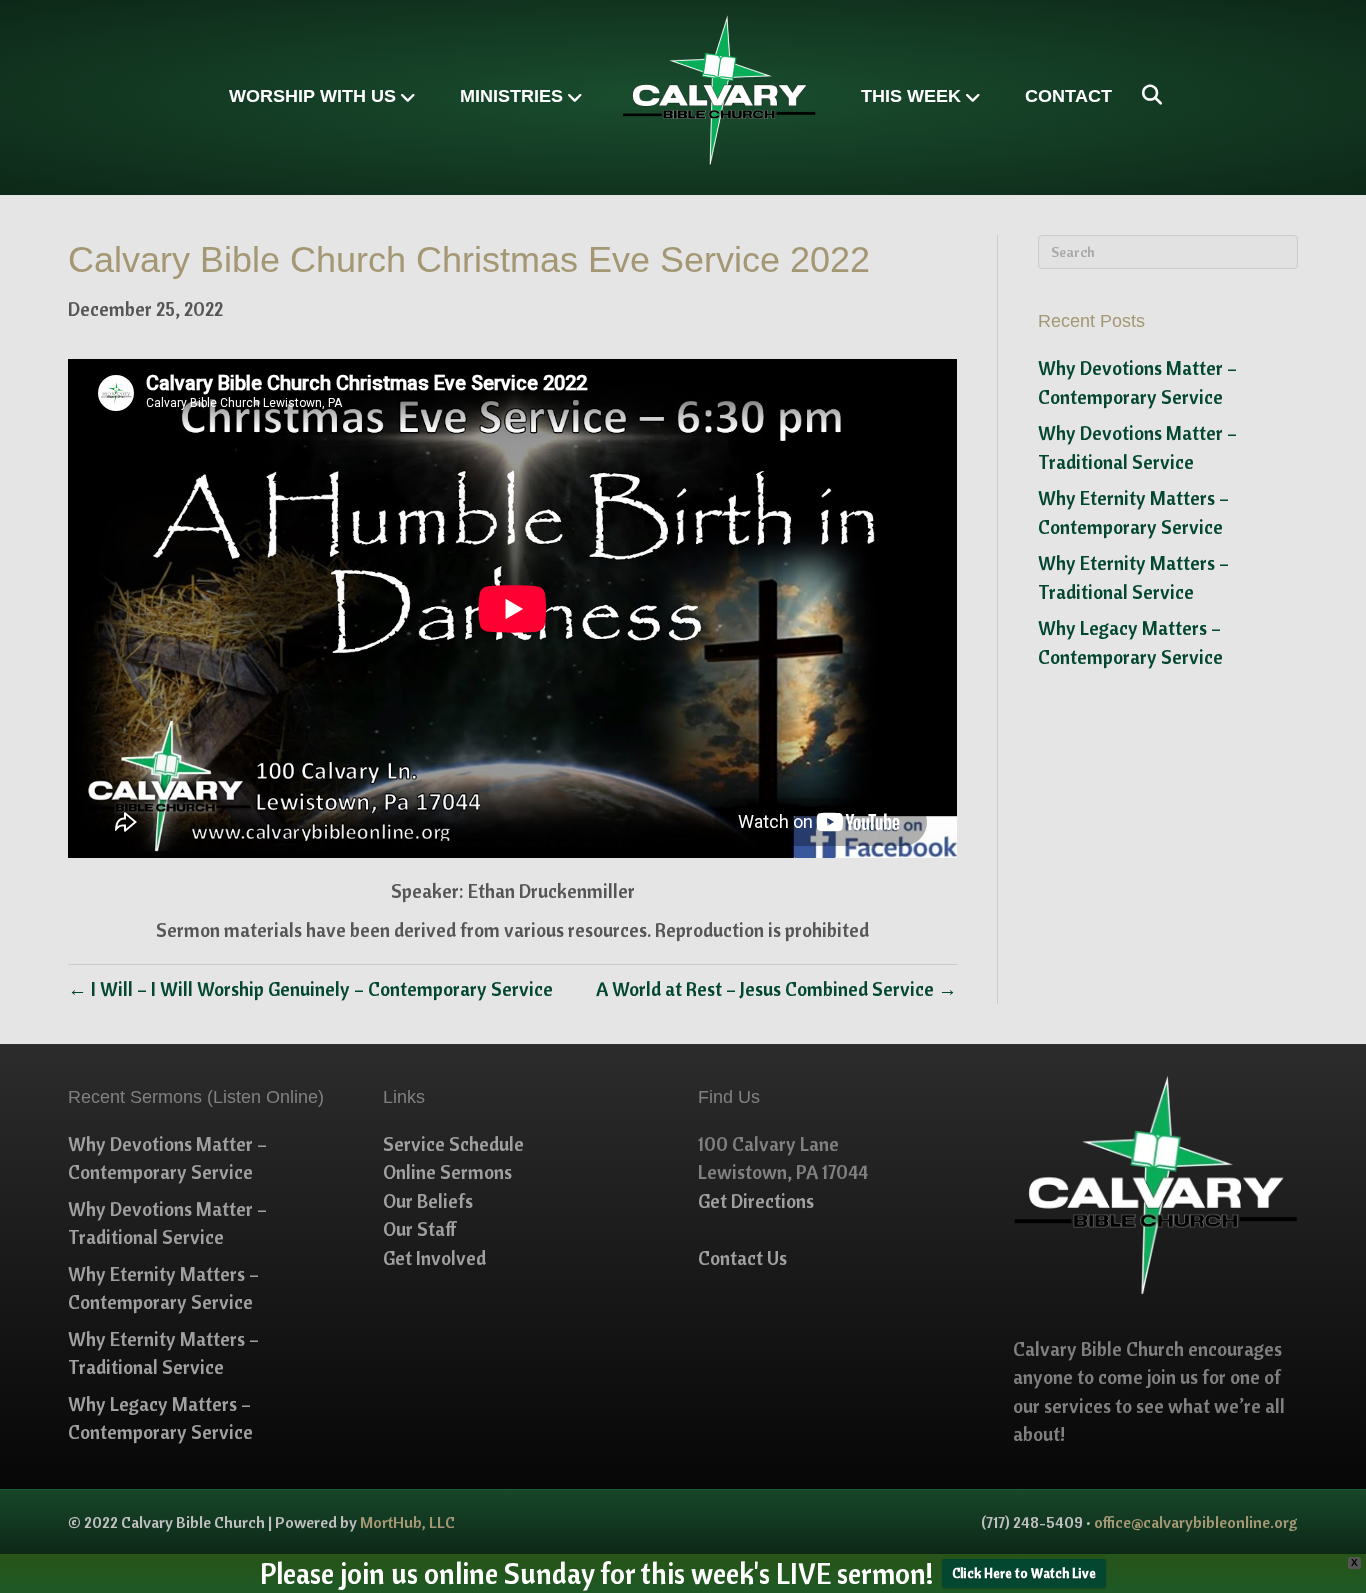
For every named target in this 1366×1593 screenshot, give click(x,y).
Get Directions (756, 1201)
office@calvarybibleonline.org (1196, 1522)
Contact (1068, 96)
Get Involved (434, 1258)
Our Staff (420, 1229)
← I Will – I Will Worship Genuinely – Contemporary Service (310, 989)
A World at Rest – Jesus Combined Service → (776, 989)
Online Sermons (447, 1172)
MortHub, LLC (407, 1522)
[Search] (1144, 95)
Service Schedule (453, 1144)
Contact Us (742, 1258)
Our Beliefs (428, 1201)
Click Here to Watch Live (1024, 1573)
